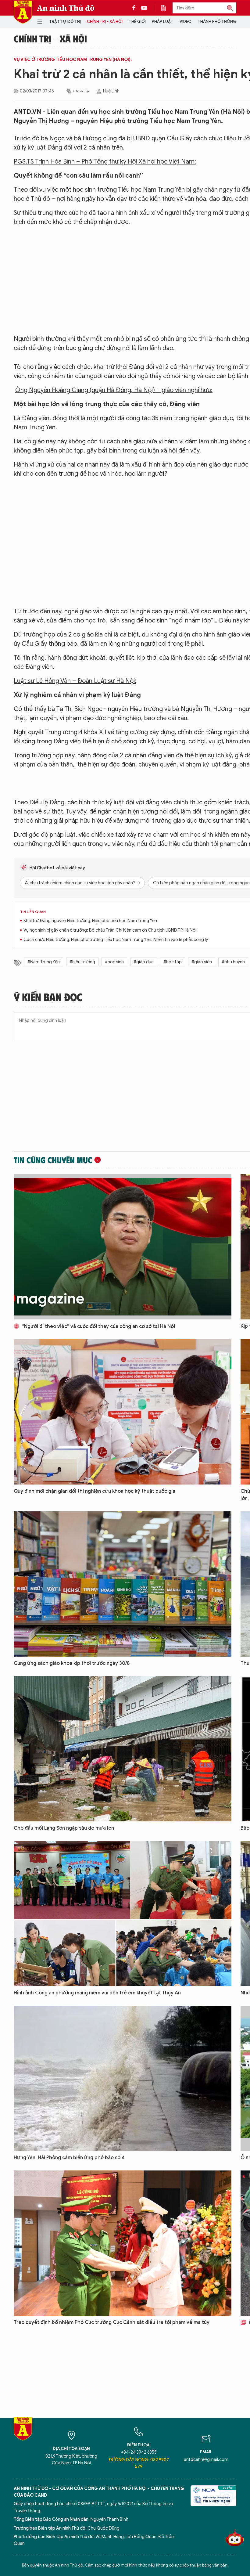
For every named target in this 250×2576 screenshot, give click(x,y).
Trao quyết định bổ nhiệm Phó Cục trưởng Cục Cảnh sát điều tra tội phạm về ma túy (112, 2322)
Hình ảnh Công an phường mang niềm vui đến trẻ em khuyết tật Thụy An (97, 1993)
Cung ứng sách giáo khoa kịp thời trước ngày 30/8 (72, 1663)
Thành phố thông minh (222, 22)
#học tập (173, 962)
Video (186, 22)
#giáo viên (202, 962)
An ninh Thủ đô (66, 8)
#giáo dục (144, 962)
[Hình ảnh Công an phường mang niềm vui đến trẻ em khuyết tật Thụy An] (123, 1914)
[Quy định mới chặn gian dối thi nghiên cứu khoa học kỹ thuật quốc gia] (123, 1412)
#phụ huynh (233, 962)
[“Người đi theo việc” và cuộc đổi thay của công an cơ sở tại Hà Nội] (123, 1247)
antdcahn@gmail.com (206, 2460)
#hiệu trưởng (82, 962)
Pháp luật (163, 22)
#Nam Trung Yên (44, 962)
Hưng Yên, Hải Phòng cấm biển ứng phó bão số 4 (69, 2158)
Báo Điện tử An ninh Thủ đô (23, 12)
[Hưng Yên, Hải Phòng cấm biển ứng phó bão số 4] (123, 2078)
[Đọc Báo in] (166, 8)
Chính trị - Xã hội (105, 22)
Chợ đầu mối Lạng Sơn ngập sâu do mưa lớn (64, 1828)
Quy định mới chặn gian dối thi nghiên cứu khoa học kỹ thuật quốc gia (95, 1491)
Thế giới (137, 22)
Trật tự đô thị (65, 22)
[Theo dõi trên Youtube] (144, 8)
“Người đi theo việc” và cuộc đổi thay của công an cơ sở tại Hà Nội (98, 1326)
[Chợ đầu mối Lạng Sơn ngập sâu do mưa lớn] (123, 1749)
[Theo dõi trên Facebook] (135, 8)
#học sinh (114, 962)
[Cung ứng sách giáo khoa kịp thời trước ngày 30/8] (123, 1584)
